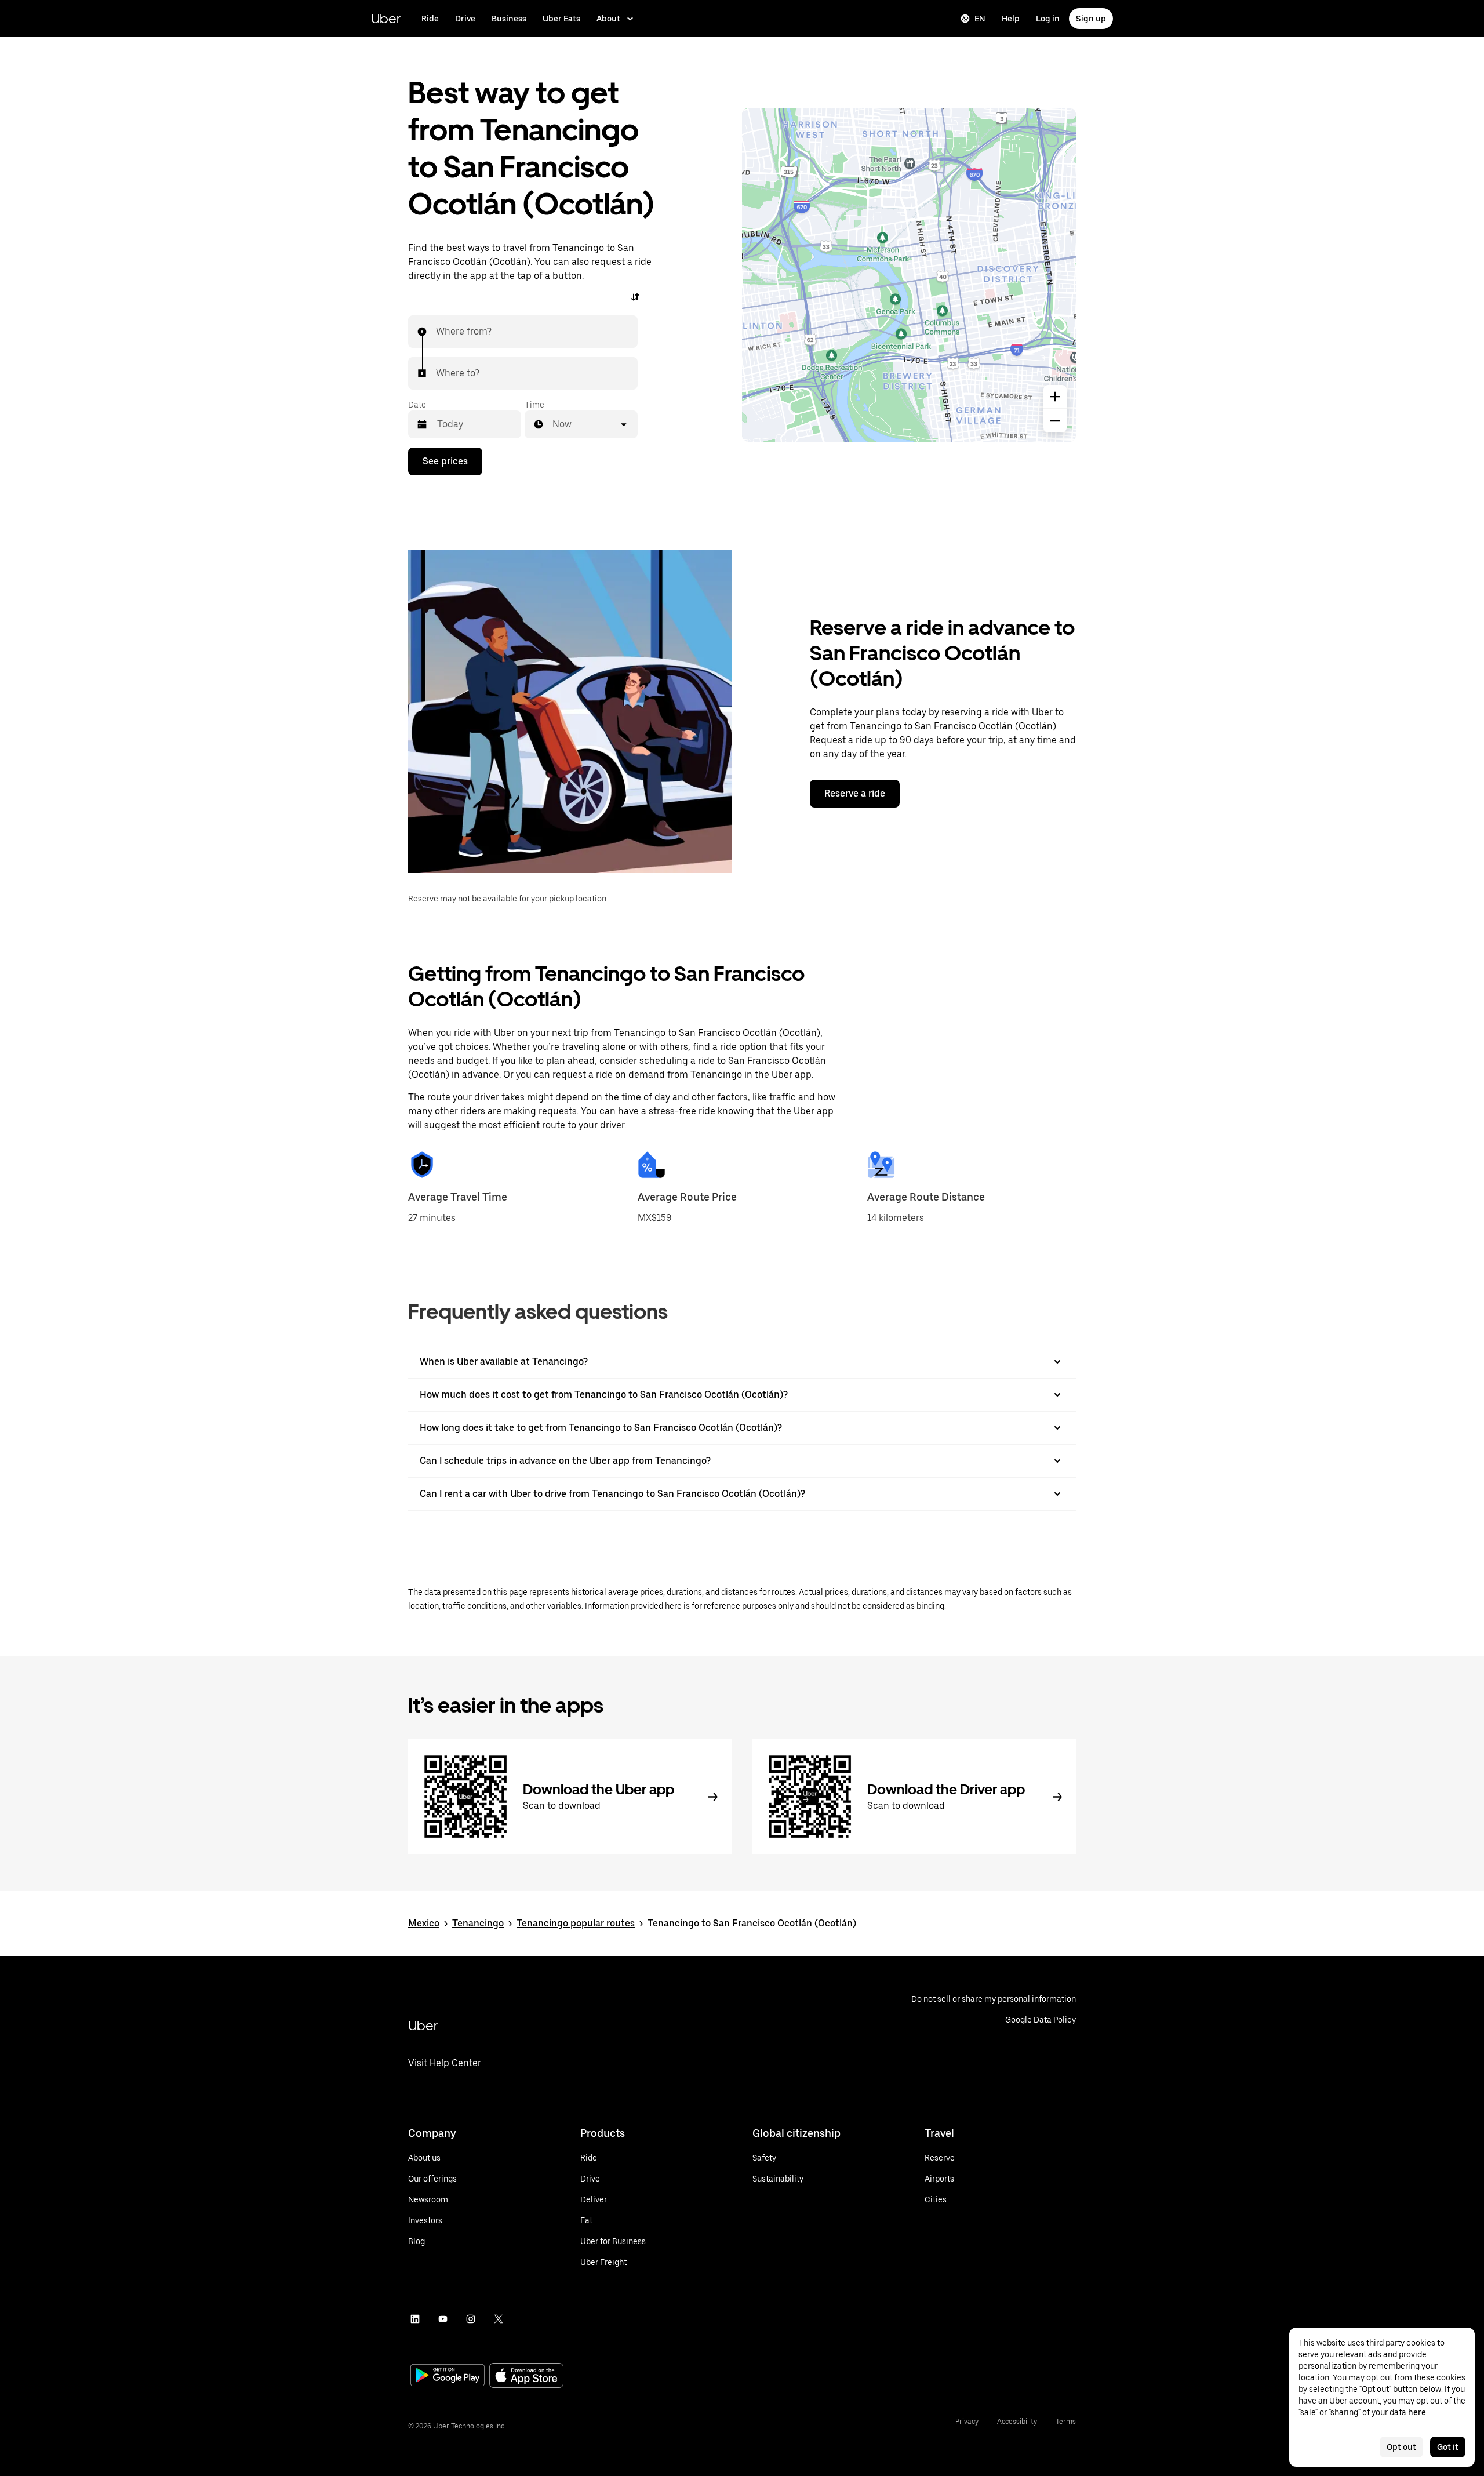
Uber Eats (561, 19)
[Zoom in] (1055, 397)
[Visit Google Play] (448, 2376)
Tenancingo (478, 1923)
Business (509, 19)
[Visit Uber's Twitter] (499, 2319)
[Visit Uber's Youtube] (443, 2319)
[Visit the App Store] (526, 2377)
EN (980, 19)
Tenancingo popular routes (576, 1923)
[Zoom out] (1055, 421)
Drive (465, 19)
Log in (1048, 19)
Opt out (1401, 2447)
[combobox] (437, 332)
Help (1011, 19)
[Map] (909, 275)
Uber (386, 18)
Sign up (1091, 19)
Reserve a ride (855, 793)
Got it (1448, 2447)
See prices (445, 461)
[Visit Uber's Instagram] (471, 2319)
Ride (430, 19)
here (1417, 2412)
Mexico (424, 1923)
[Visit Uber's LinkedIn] (415, 2319)
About (608, 19)
